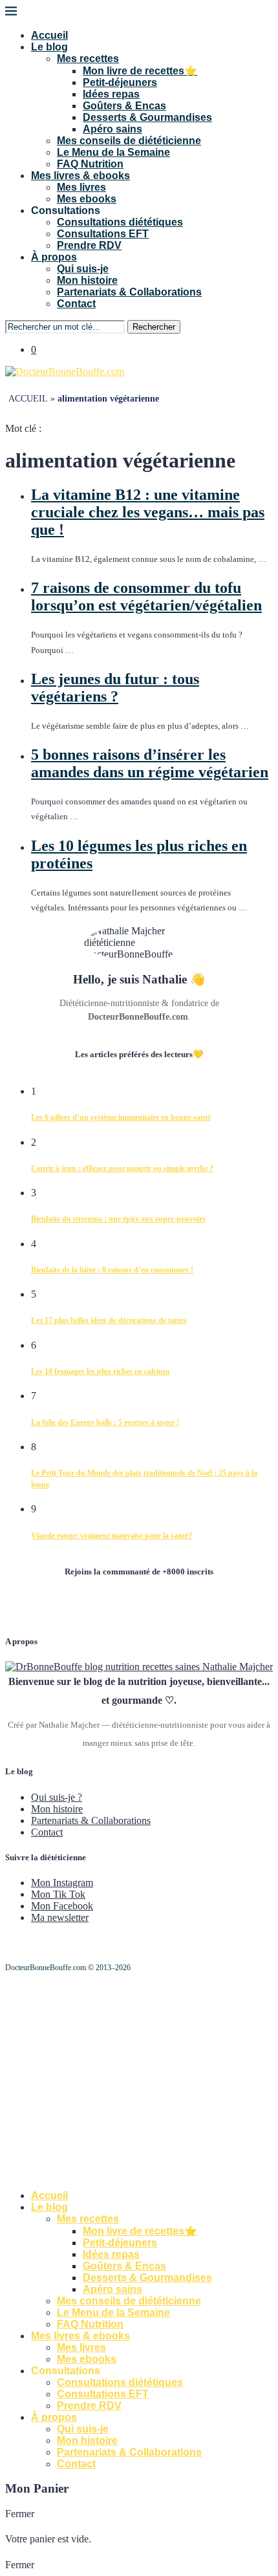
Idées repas (111, 94)
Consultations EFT (103, 234)
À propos (54, 257)
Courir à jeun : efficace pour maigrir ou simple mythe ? (122, 1168)
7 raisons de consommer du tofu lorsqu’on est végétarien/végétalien (146, 596)
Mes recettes (88, 59)
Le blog (49, 47)
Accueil (49, 35)
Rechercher (154, 327)
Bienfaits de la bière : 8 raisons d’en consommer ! (112, 1270)
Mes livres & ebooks (80, 176)
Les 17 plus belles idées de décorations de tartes (109, 1320)
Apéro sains (112, 129)
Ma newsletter (60, 1917)
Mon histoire (87, 280)
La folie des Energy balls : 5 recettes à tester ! (105, 1422)
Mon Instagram (62, 1883)
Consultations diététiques (120, 222)
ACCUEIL (28, 399)
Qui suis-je (83, 269)
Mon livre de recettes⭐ (140, 71)
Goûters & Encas (124, 106)
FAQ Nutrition (90, 164)
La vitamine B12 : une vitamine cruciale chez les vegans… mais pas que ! (148, 512)
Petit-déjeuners (120, 82)
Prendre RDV (89, 245)
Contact (76, 304)
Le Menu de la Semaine (113, 152)
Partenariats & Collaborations (129, 292)
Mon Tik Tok (58, 1894)
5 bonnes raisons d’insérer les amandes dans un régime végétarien (150, 763)
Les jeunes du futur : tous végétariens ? (115, 688)
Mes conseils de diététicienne (129, 141)
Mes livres (81, 187)
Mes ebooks (87, 199)
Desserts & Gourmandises (147, 117)
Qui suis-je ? (57, 1797)
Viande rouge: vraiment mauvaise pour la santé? (112, 1536)
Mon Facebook (62, 1906)
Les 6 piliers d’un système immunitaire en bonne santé (121, 1117)
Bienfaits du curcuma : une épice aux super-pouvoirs (118, 1219)
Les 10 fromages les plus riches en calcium (100, 1371)
